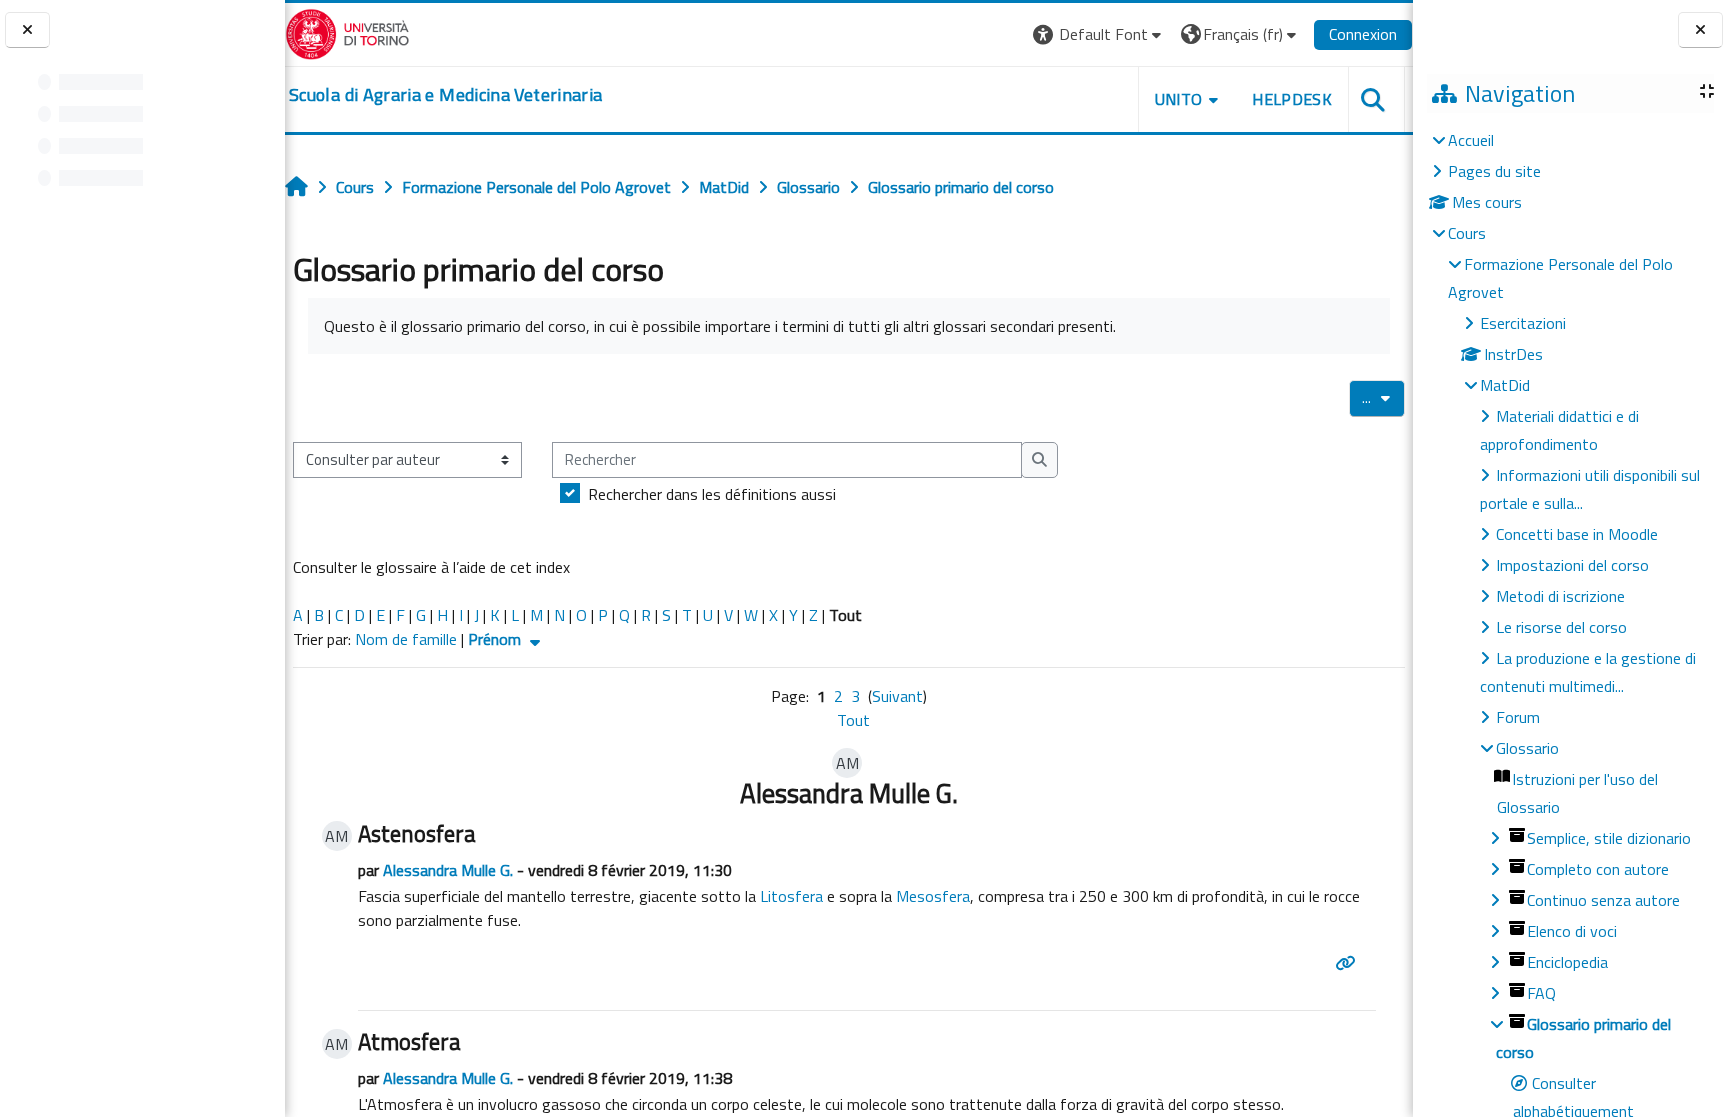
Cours (1467, 233)
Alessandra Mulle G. (448, 870)
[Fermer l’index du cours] (27, 30)
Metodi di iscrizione (1560, 596)
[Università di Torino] (347, 32)
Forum (1518, 717)
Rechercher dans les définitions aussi (712, 494)
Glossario (1527, 748)
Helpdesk (1292, 99)
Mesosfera (933, 896)
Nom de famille (406, 639)
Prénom (496, 639)
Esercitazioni (1523, 323)
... (1383, 397)
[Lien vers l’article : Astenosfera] (1349, 963)
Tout (853, 720)
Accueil (1471, 140)
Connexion (1363, 34)
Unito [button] (1179, 99)
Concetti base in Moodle (1577, 534)
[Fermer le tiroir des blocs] (1700, 30)
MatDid (1505, 385)
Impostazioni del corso (1572, 565)
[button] (1099, 34)
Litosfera (791, 896)
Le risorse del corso (1561, 627)
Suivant (897, 696)
